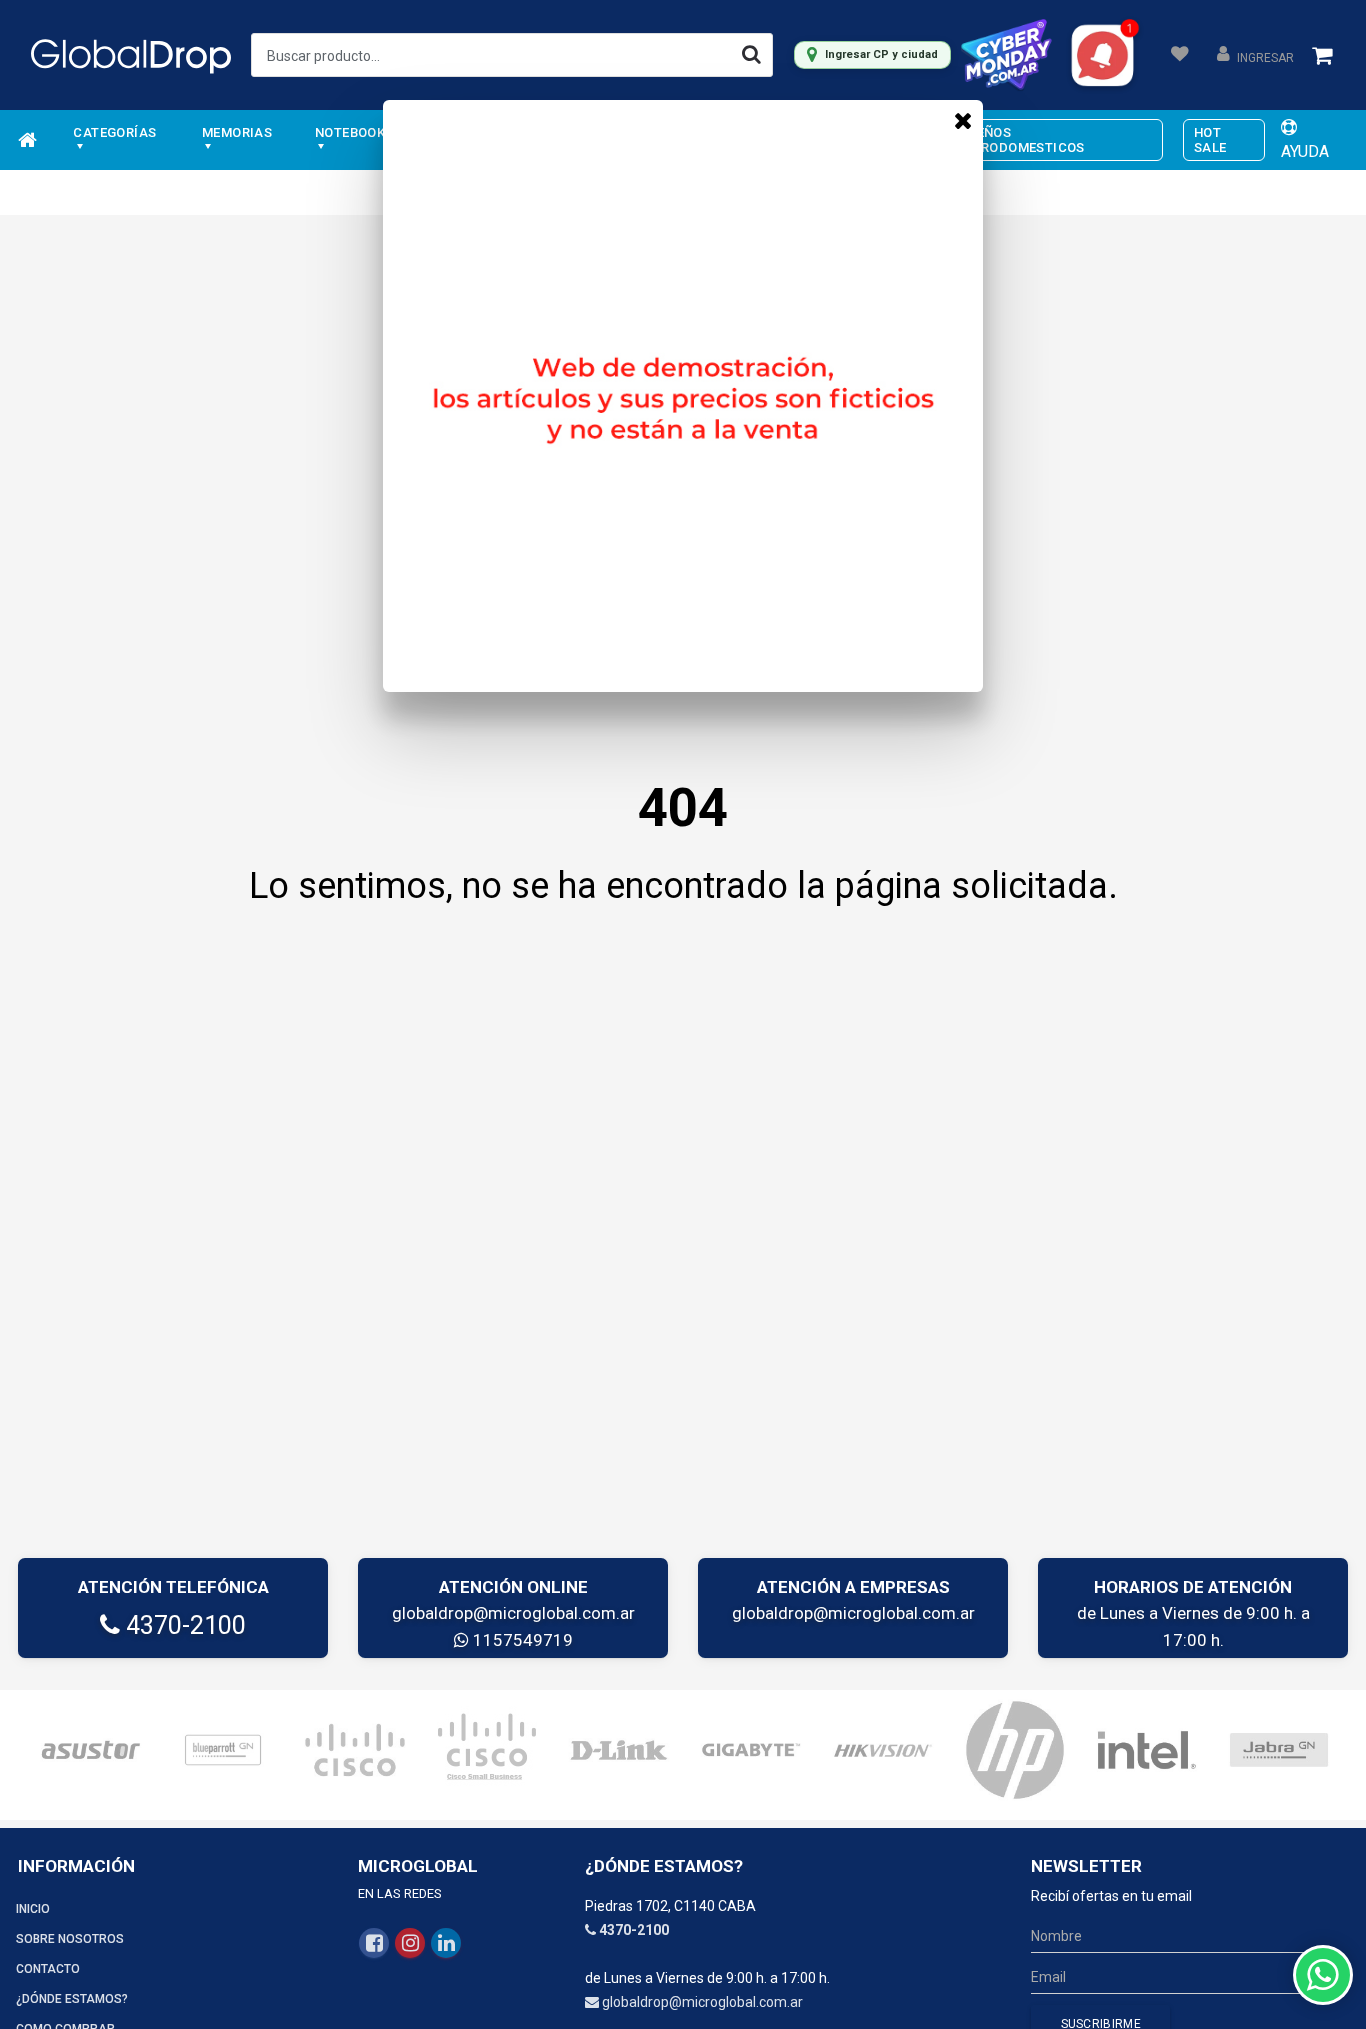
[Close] (963, 120)
